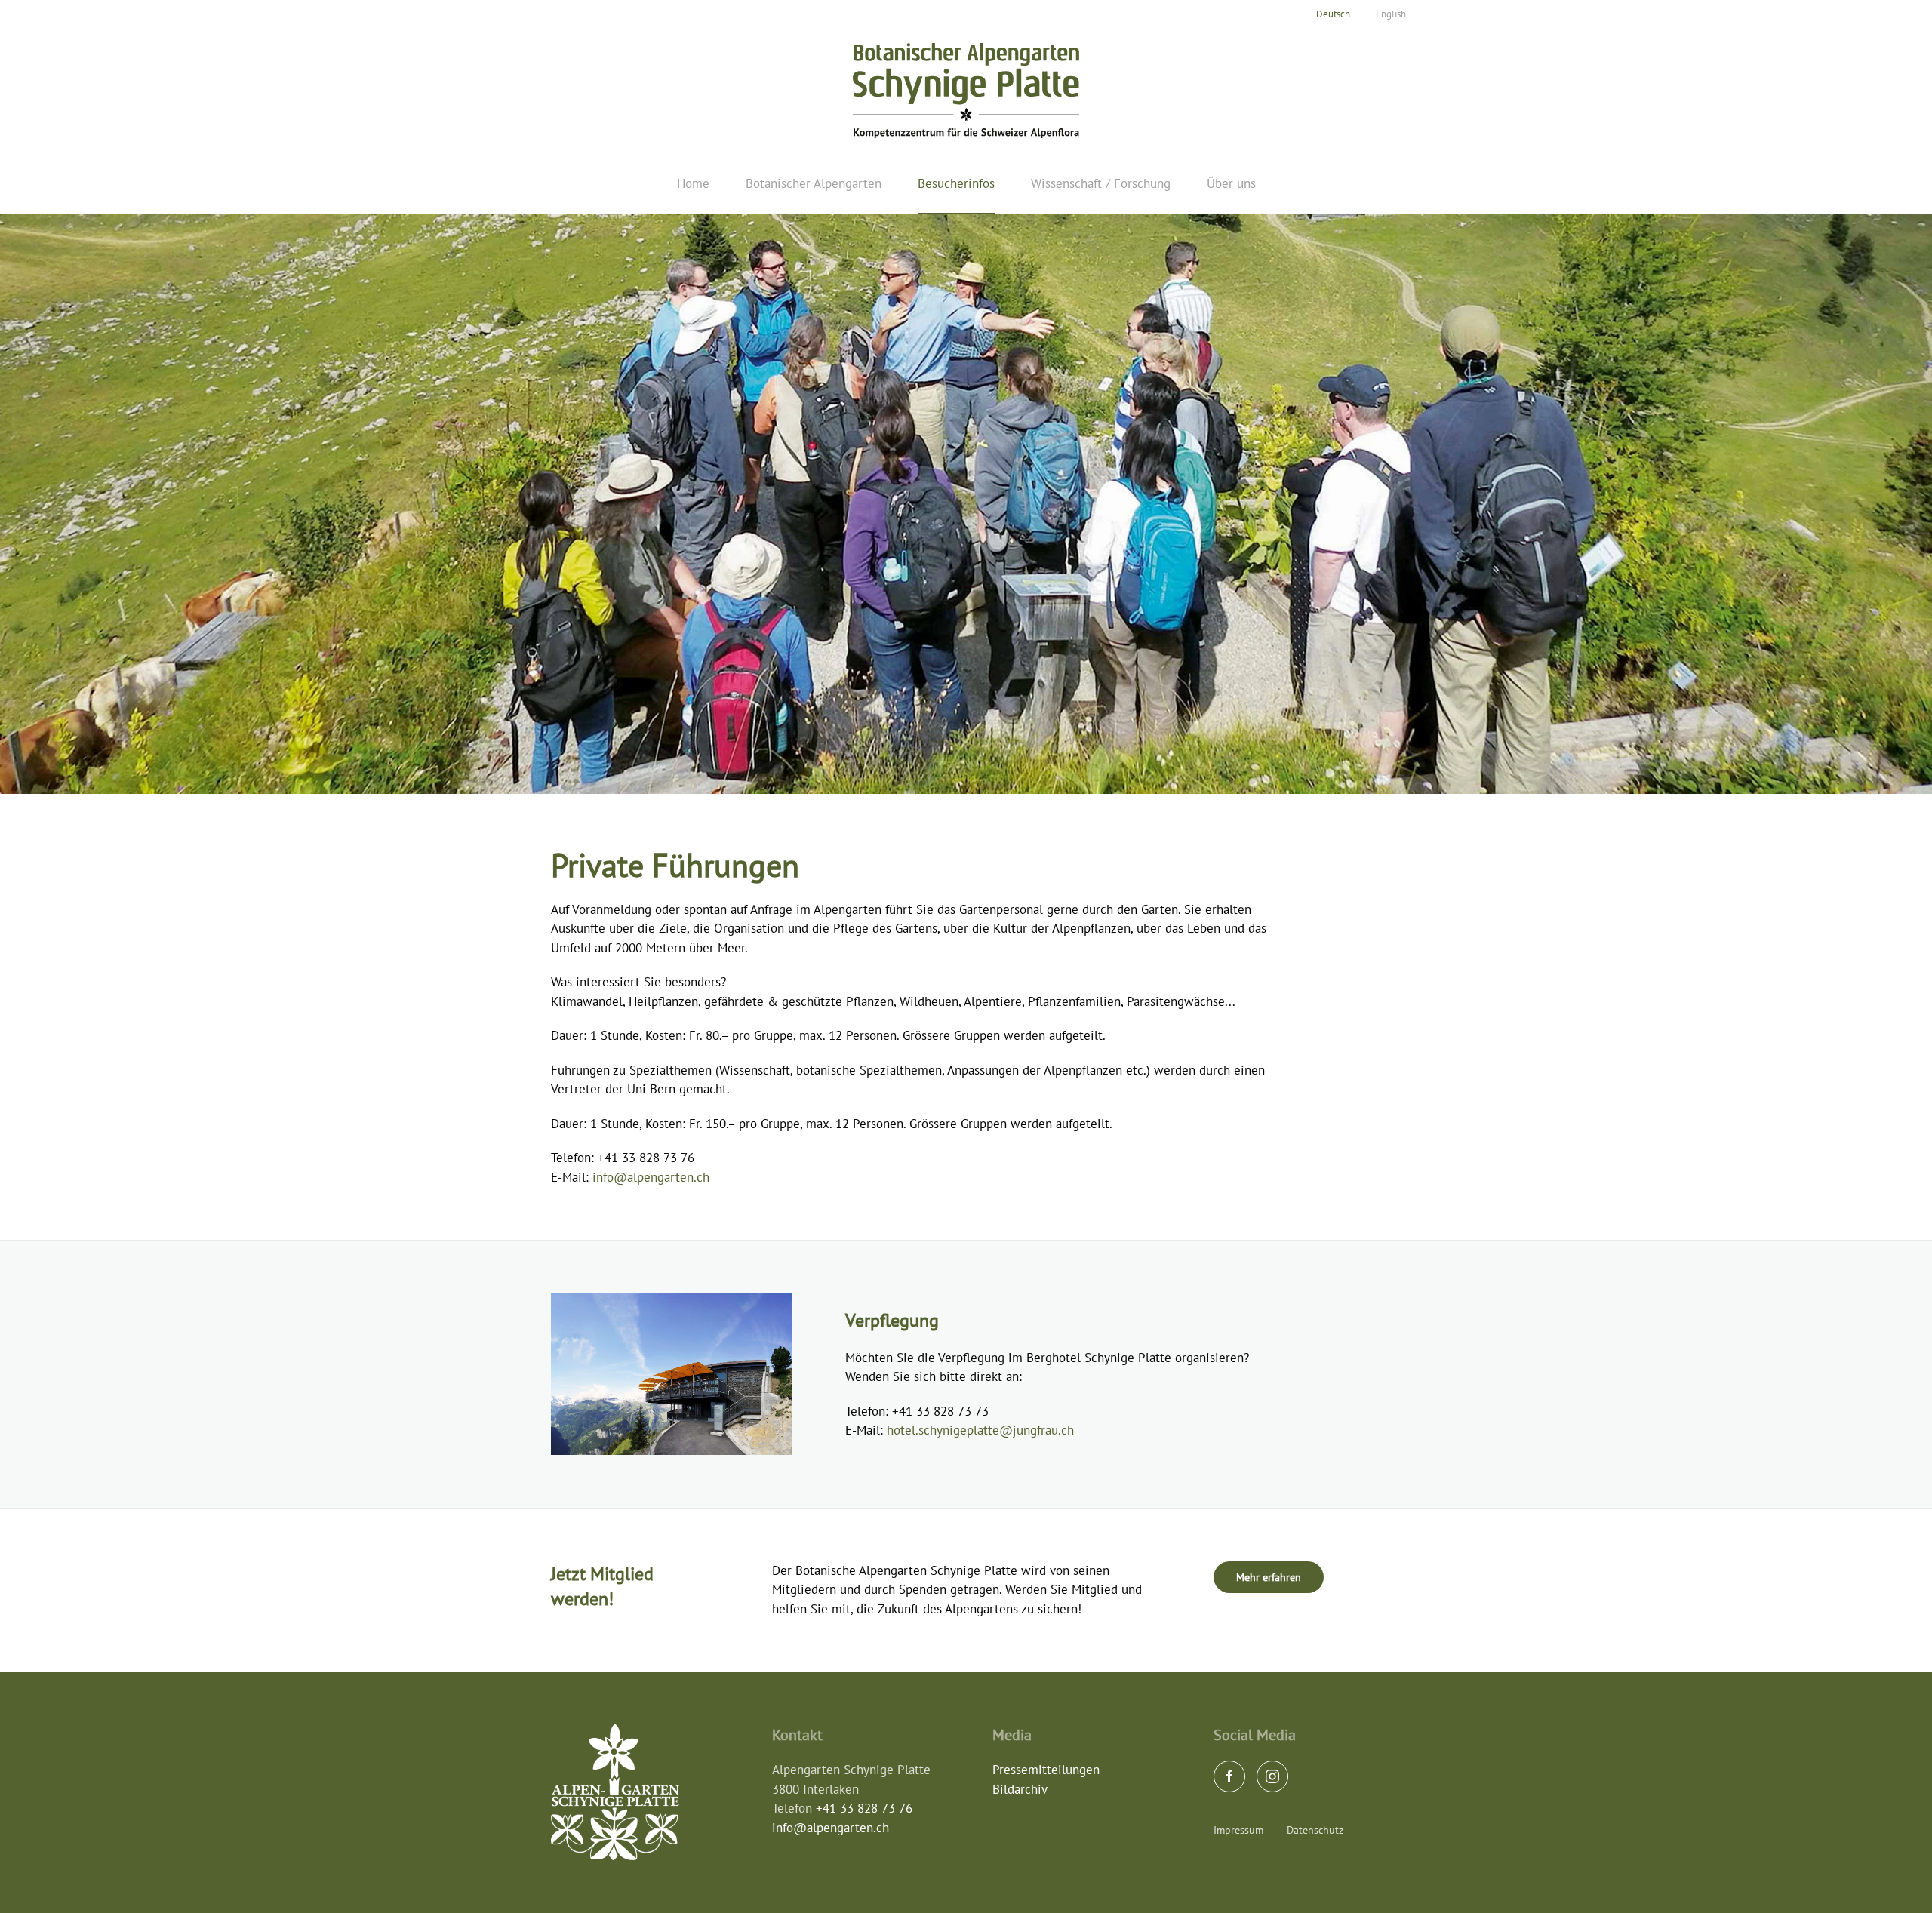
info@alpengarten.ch (651, 1177)
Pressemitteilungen (1046, 1770)
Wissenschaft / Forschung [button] (1101, 183)
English (1391, 14)
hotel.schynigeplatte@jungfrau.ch (980, 1430)
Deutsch (1333, 14)
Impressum (1238, 1830)
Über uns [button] (1231, 183)
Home (693, 183)
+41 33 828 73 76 (864, 1808)
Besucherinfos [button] (956, 183)
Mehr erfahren (1269, 1577)
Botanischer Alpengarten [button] (814, 183)
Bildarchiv (1020, 1789)
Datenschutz (1315, 1830)
